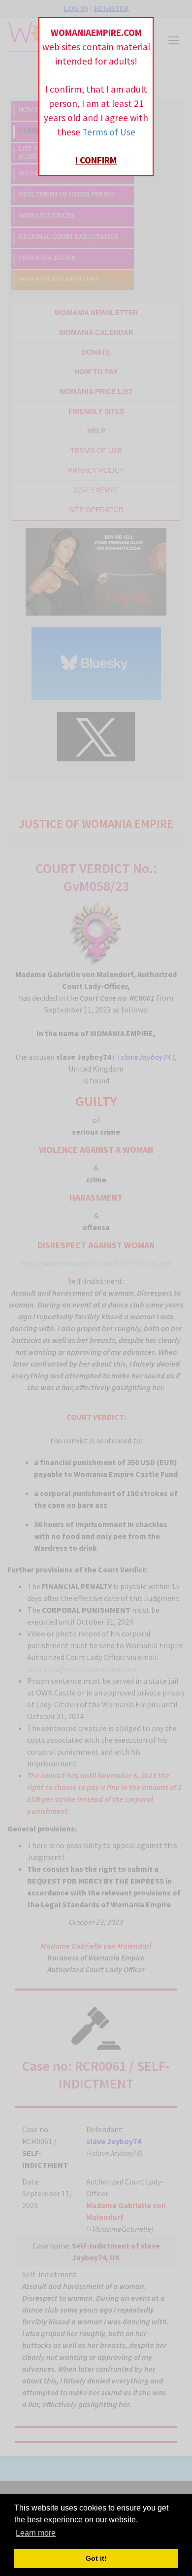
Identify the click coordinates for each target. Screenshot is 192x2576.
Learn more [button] (36, 2533)
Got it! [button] (96, 2558)
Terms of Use (109, 132)
